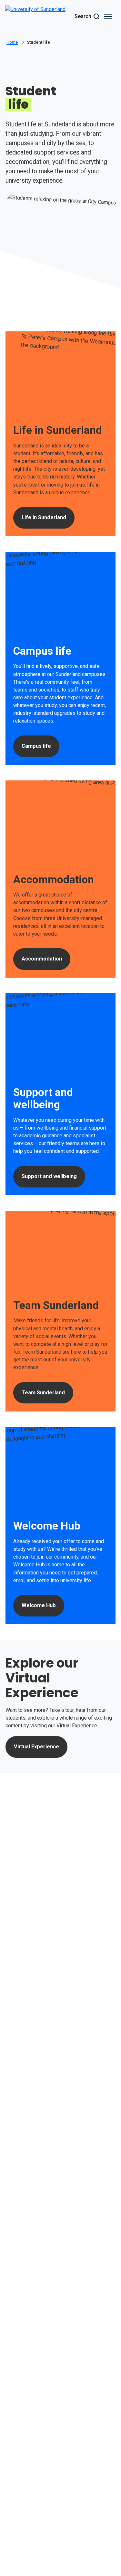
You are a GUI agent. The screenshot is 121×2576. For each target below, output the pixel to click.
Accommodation (42, 959)
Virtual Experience (36, 1747)
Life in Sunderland (44, 517)
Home (12, 42)
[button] (108, 16)
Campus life (36, 746)
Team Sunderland (43, 1393)
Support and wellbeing (49, 1176)
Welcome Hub (39, 1605)
